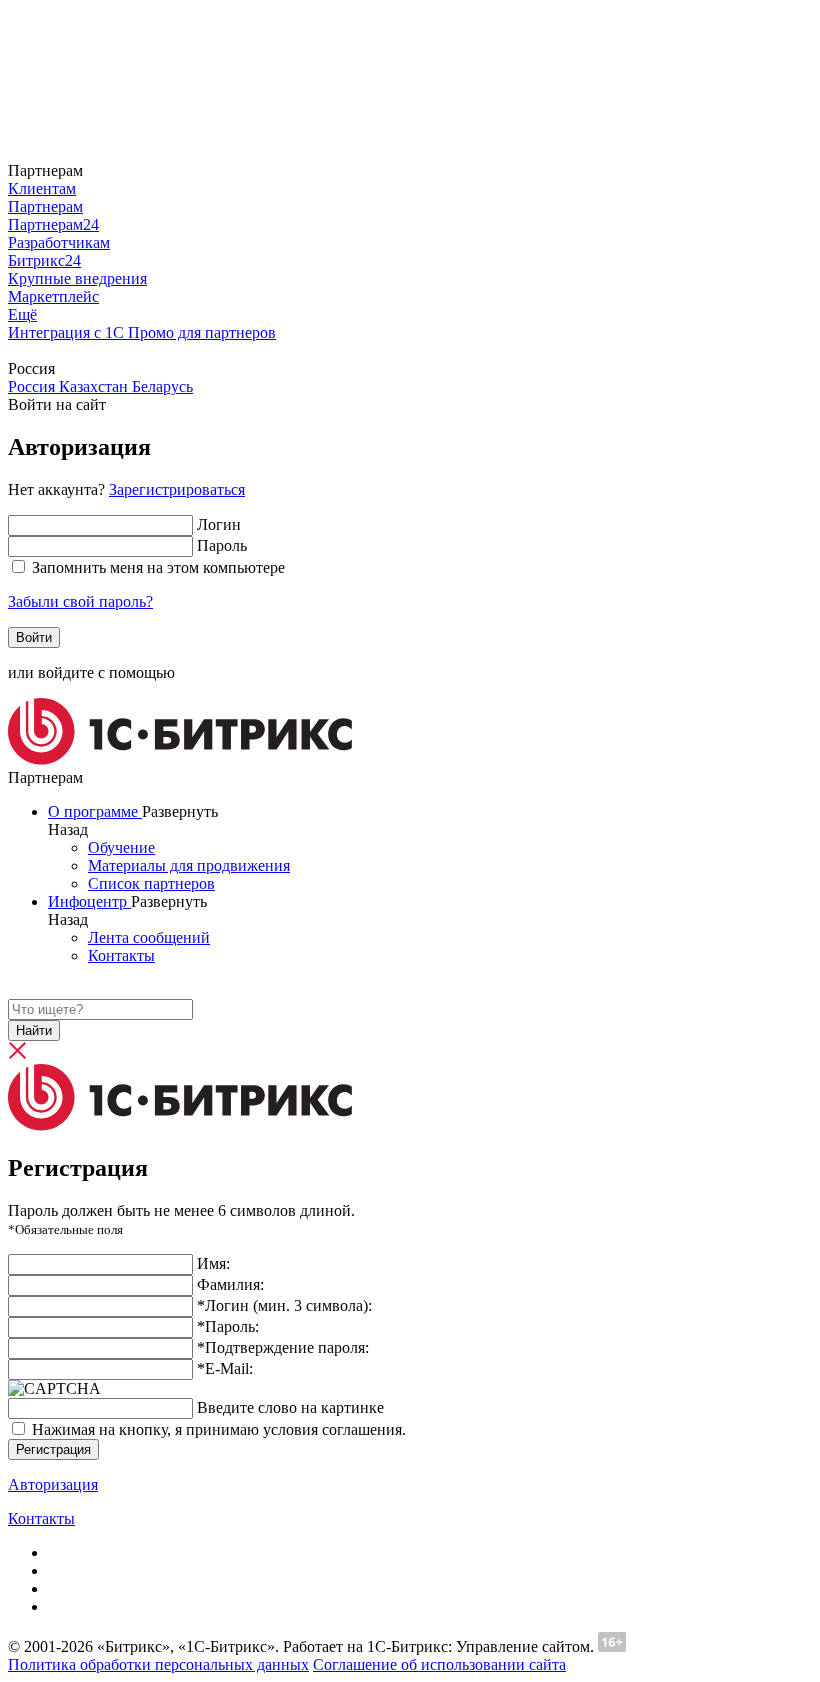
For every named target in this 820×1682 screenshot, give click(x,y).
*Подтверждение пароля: (283, 1347)
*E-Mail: (225, 1368)
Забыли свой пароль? (80, 601)
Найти (34, 1030)
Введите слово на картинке (290, 1407)
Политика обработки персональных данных (158, 1664)
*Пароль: (228, 1326)
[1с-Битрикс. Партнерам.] (180, 759)
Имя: (213, 1263)
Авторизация (53, 1484)
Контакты (41, 1518)
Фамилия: (230, 1284)
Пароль (222, 545)
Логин (219, 524)
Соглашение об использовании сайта (439, 1664)
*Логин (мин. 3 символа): (284, 1305)
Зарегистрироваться (177, 489)
